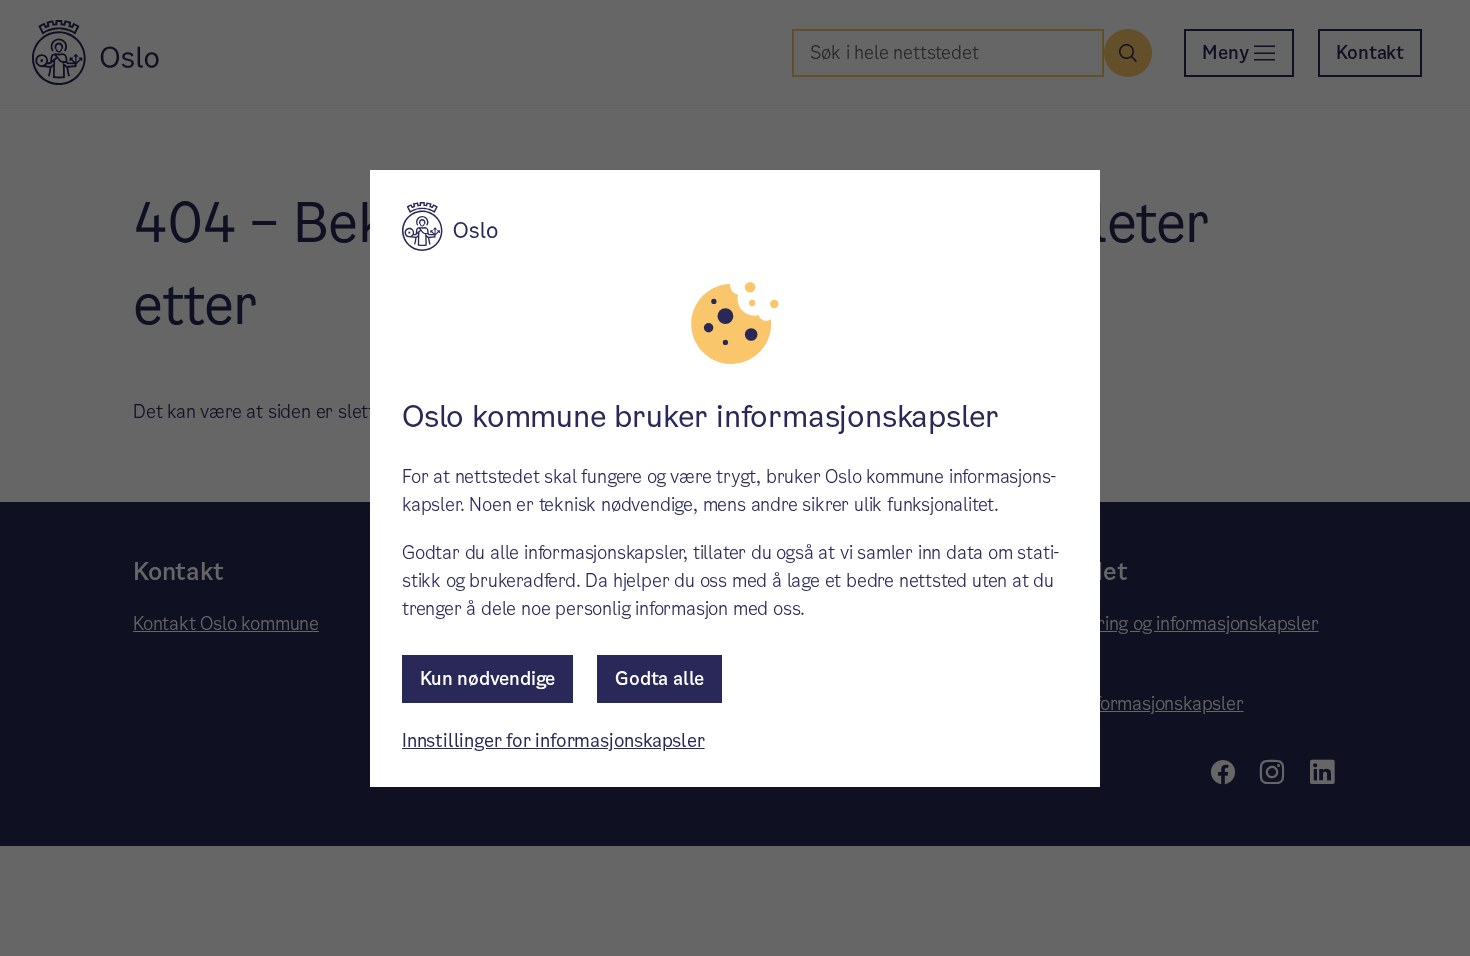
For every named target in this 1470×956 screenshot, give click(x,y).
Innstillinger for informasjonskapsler (553, 740)
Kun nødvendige (487, 678)
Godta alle (659, 678)
